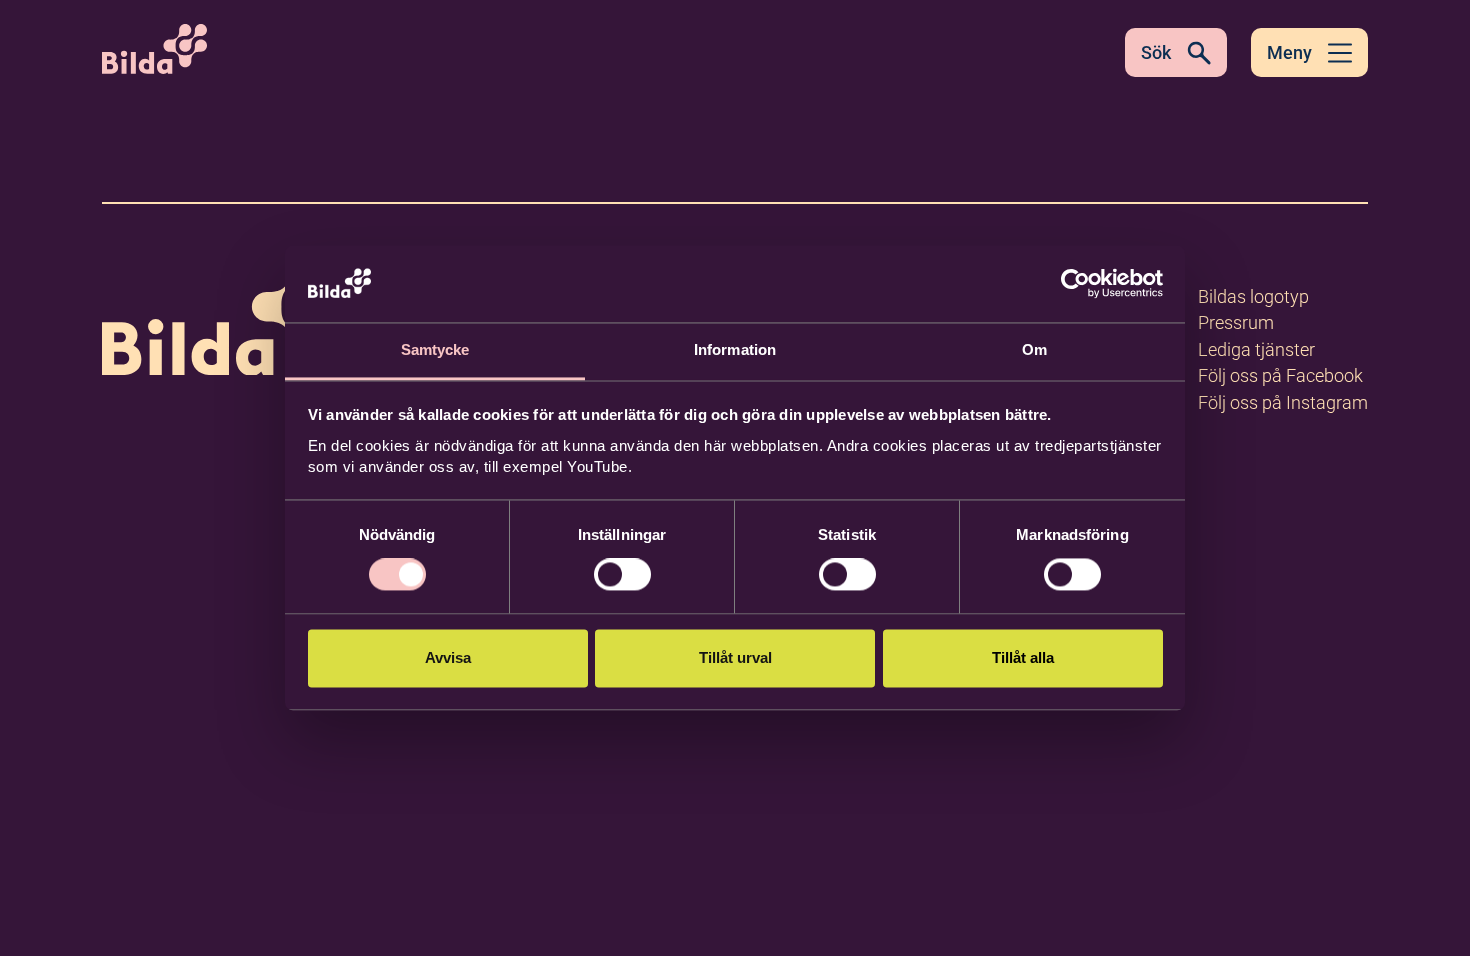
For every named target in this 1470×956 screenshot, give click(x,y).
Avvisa (448, 657)
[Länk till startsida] (230, 318)
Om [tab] (1034, 349)
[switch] (622, 575)
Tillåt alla (1023, 657)
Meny (1289, 52)
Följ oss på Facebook (1280, 375)
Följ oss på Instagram (1283, 402)
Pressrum (1236, 322)
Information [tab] (735, 349)
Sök (1156, 52)
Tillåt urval (735, 657)
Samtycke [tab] (435, 349)
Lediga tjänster (1256, 349)
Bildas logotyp (1253, 296)
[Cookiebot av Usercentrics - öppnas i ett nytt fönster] (1075, 284)
